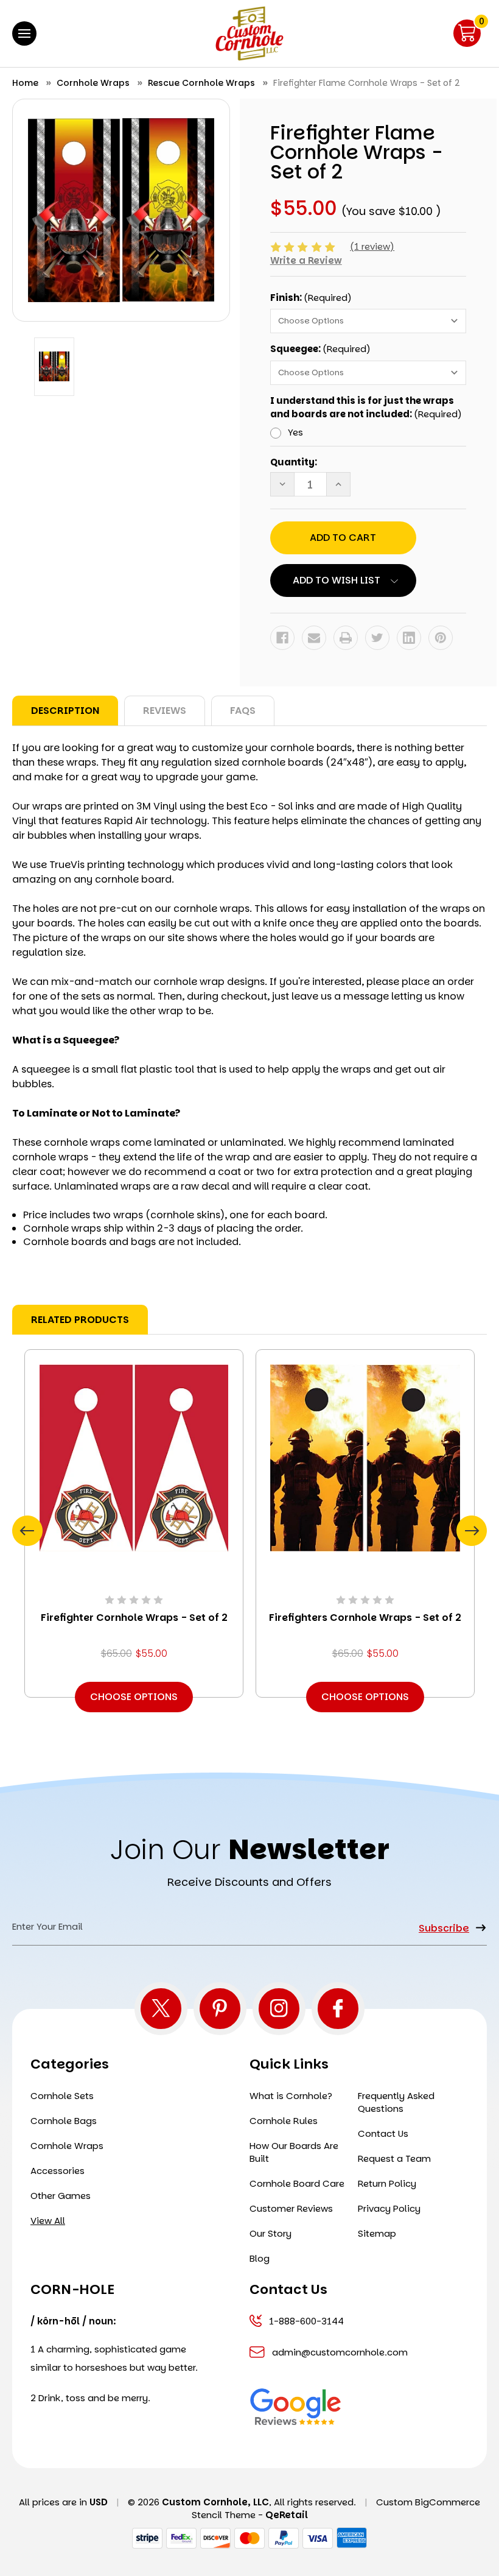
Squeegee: (320, 349)
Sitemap (377, 2233)
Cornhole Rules (284, 2121)
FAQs (243, 711)
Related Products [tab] (80, 1320)
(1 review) (372, 246)
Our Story (270, 2233)
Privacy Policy (389, 2208)
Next (472, 1531)
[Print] (346, 638)
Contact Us (383, 2133)
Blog (260, 2258)
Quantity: (294, 462)
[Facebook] (282, 638)
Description (65, 711)
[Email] (314, 638)
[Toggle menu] (24, 34)
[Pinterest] (441, 638)
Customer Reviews (291, 2208)
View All (48, 2221)
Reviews (165, 711)
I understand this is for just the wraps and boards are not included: (366, 408)
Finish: (311, 298)
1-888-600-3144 (306, 2321)
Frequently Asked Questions (396, 2102)
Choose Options (134, 1697)
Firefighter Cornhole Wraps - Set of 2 (134, 1618)
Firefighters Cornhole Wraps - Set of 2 (365, 1618)
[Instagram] (279, 2009)
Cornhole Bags (64, 2121)
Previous (27, 1531)
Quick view (134, 1457)
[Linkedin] (409, 638)
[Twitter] (377, 638)
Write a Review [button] (306, 260)
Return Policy (387, 2183)
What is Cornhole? (291, 2096)
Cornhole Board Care (297, 2183)
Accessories (58, 2171)
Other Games (61, 2196)
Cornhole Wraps (67, 2146)
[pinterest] (220, 2009)
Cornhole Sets (62, 2096)
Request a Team (394, 2158)
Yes (295, 432)
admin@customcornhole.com (340, 2352)
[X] (161, 2009)
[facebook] (338, 2009)
